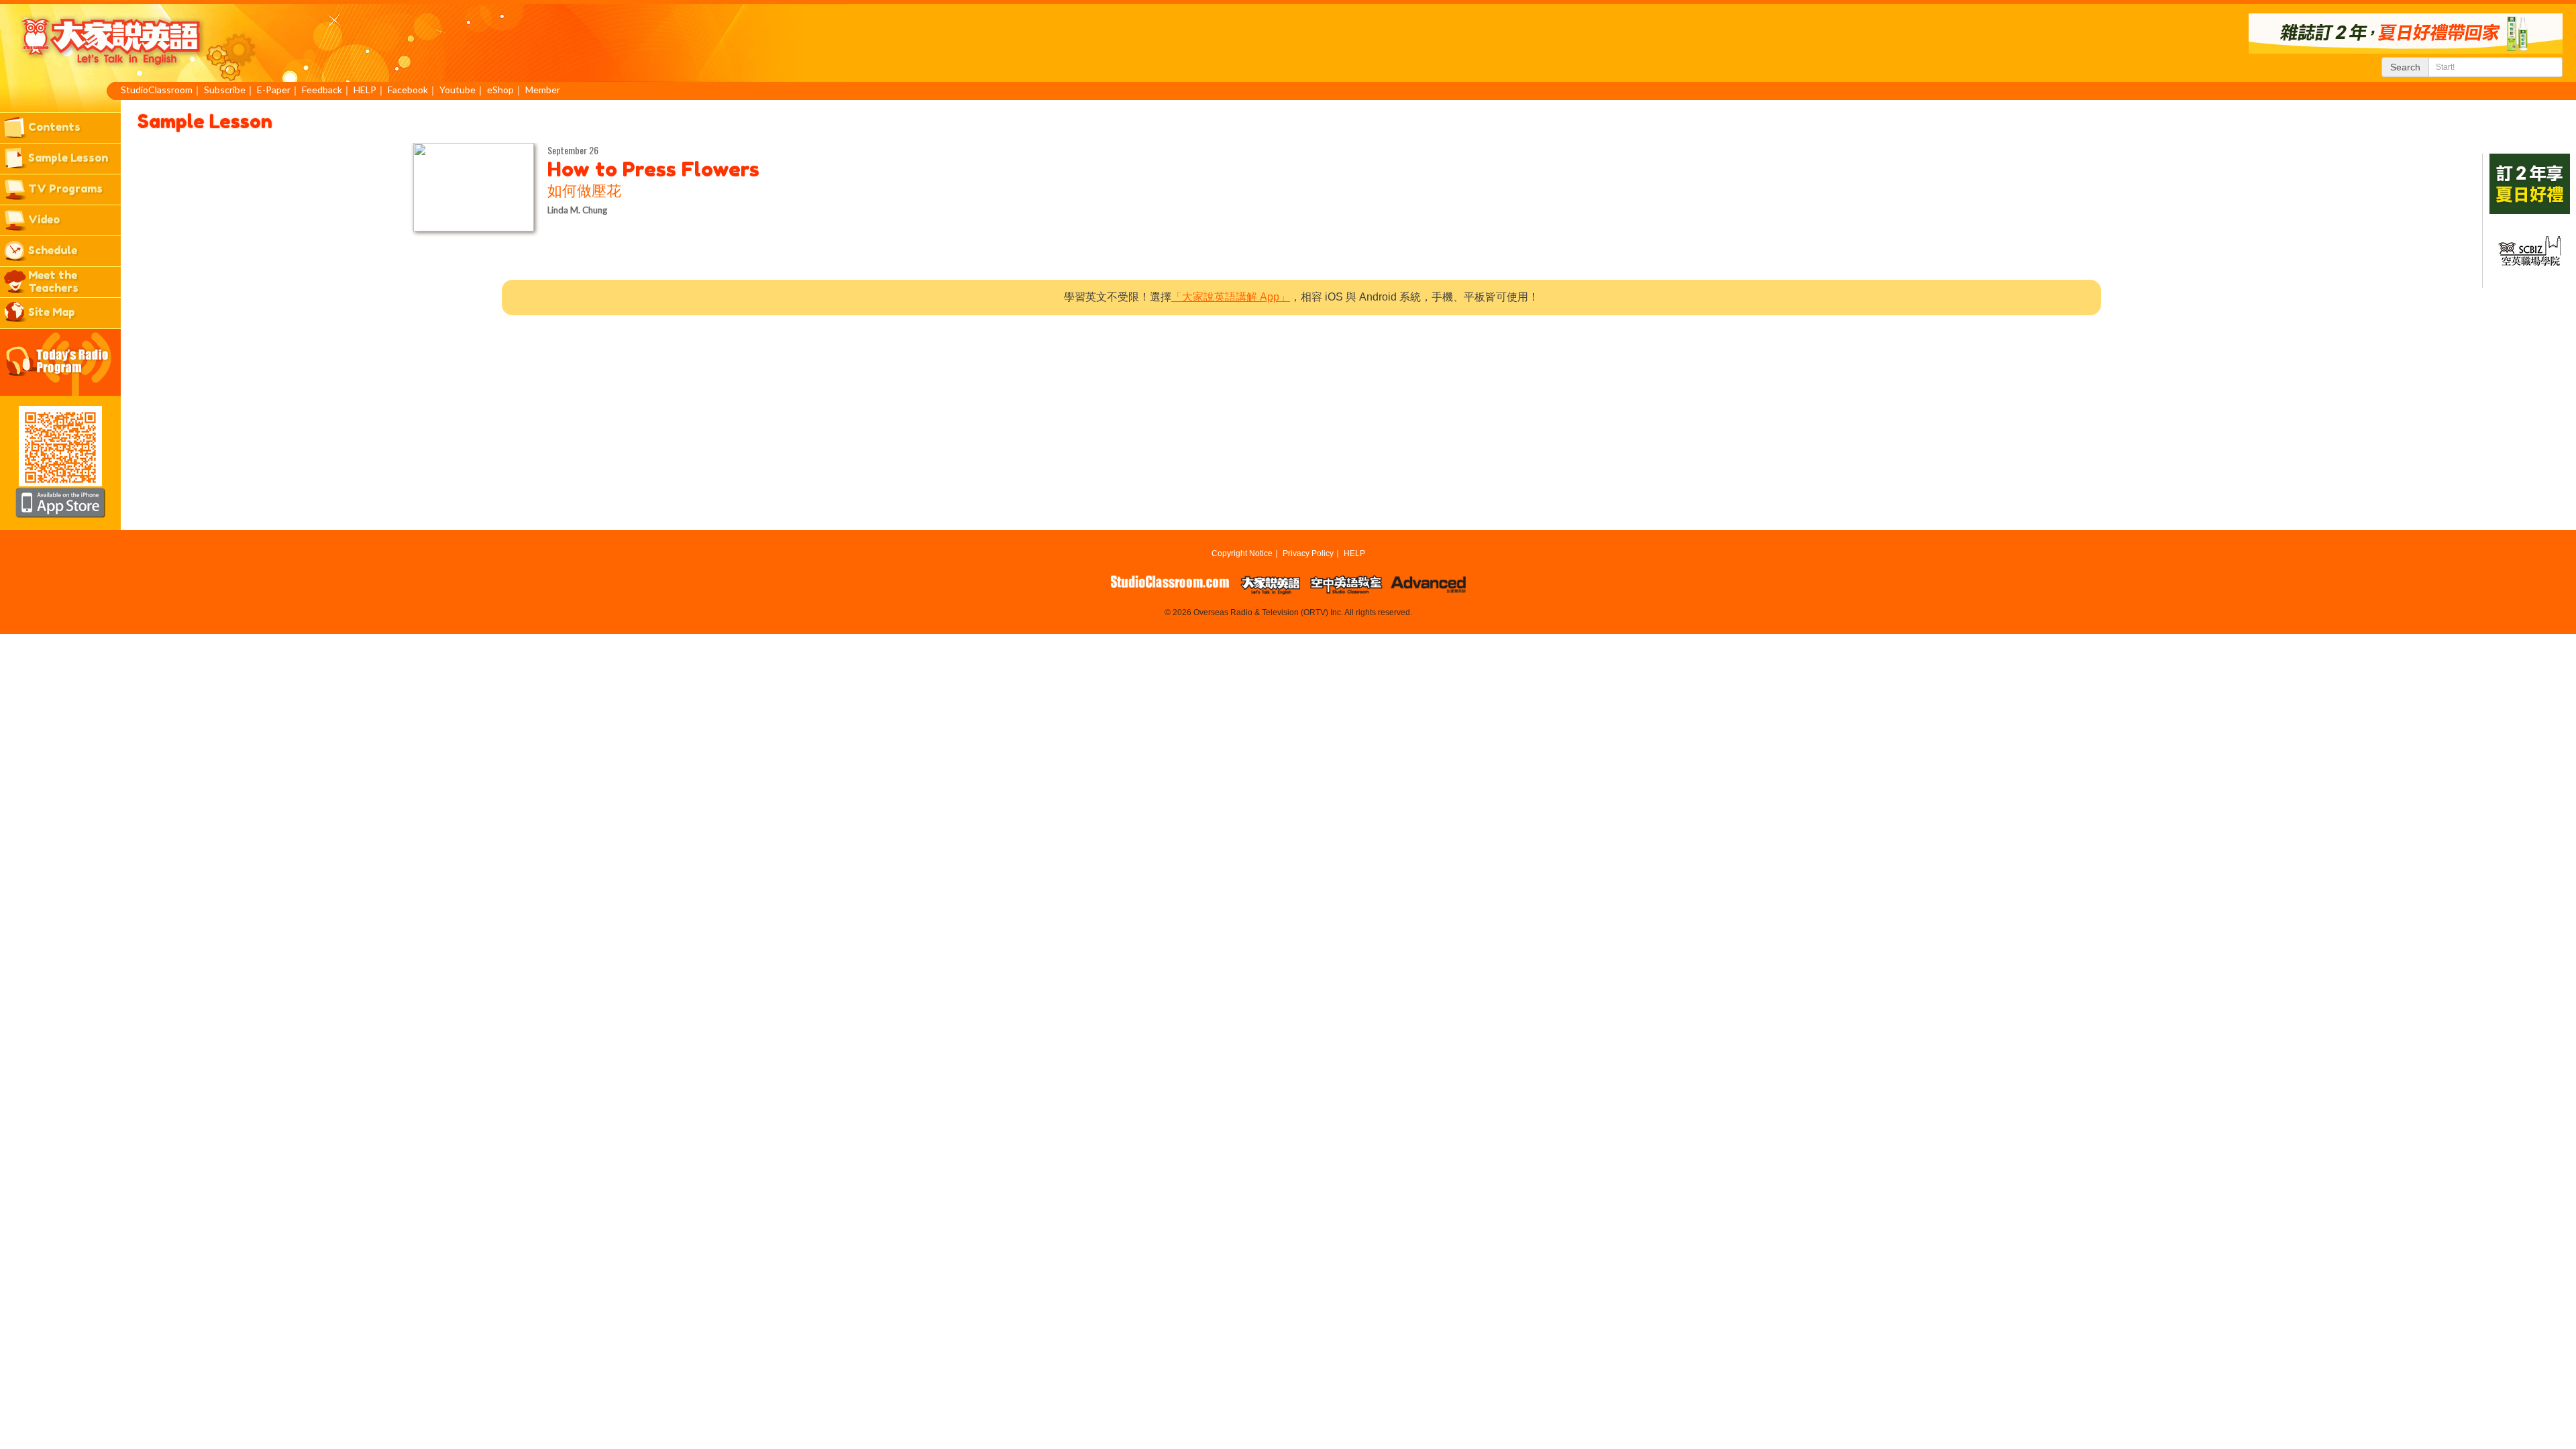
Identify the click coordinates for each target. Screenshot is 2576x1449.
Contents (54, 127)
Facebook (408, 90)
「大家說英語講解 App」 (1231, 297)
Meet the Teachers (53, 281)
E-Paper (274, 90)
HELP (365, 90)
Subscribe (225, 90)
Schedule (53, 250)
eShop (500, 90)
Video (44, 219)
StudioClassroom (157, 90)
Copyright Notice (1242, 553)
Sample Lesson (68, 158)
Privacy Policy (1308, 553)
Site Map (52, 312)
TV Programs (65, 189)
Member (543, 90)
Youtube (458, 90)
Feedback (322, 90)
